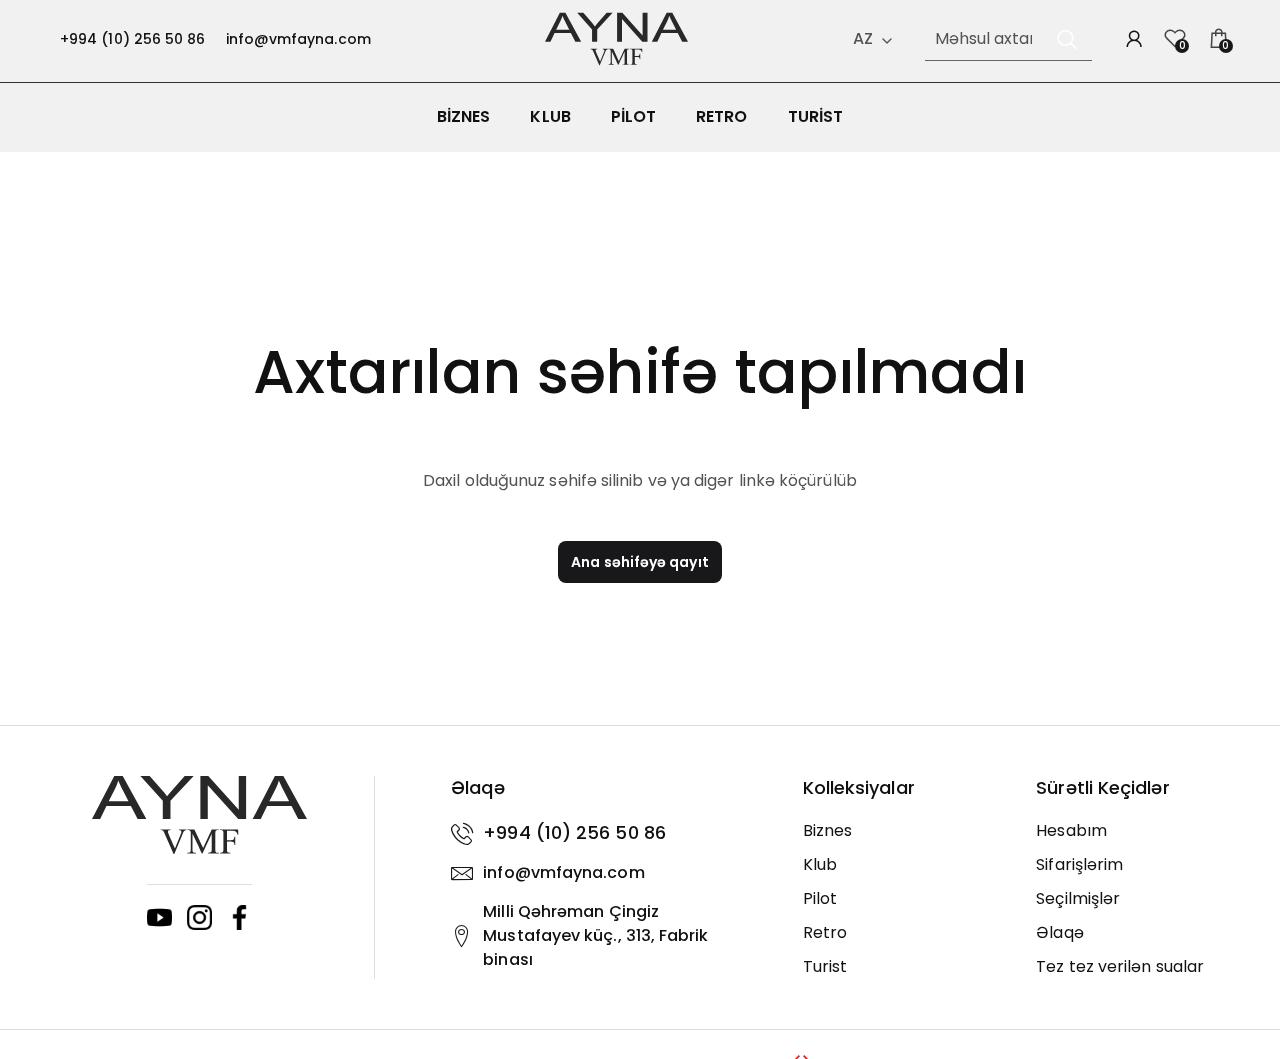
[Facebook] (239, 917)
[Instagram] (199, 917)
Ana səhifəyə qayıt (639, 562)
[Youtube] (159, 917)
